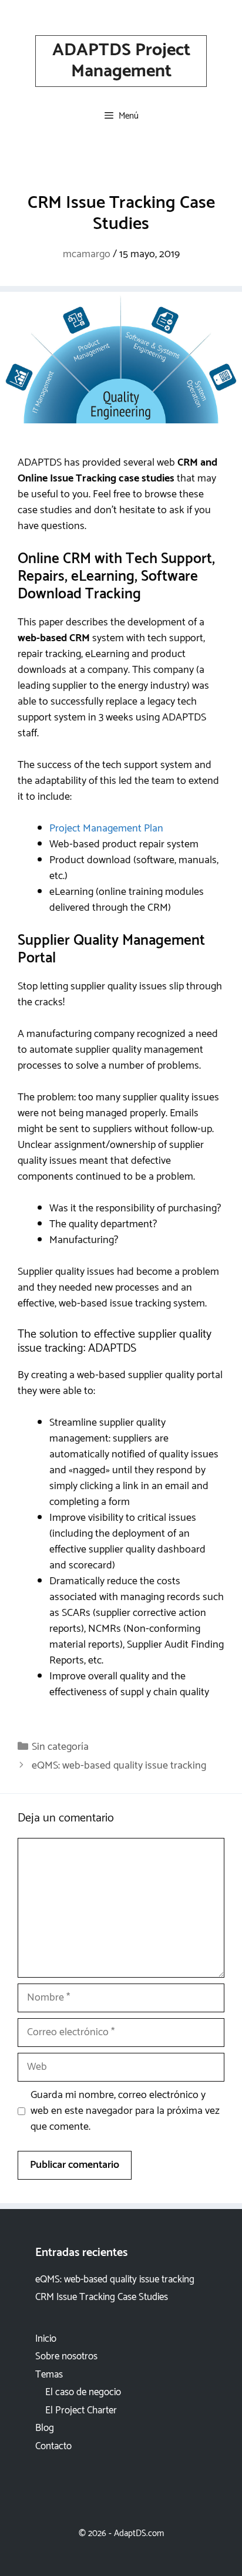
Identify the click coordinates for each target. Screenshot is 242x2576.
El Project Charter (81, 2410)
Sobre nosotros (66, 2356)
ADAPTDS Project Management (121, 61)
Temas (49, 2375)
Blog (45, 2428)
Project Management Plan (106, 829)
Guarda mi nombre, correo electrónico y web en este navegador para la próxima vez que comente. (125, 2111)
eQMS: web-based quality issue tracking (119, 1766)
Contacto (53, 2446)
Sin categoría (60, 1747)
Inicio (46, 2339)
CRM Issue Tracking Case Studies (102, 2297)
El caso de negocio (83, 2392)
